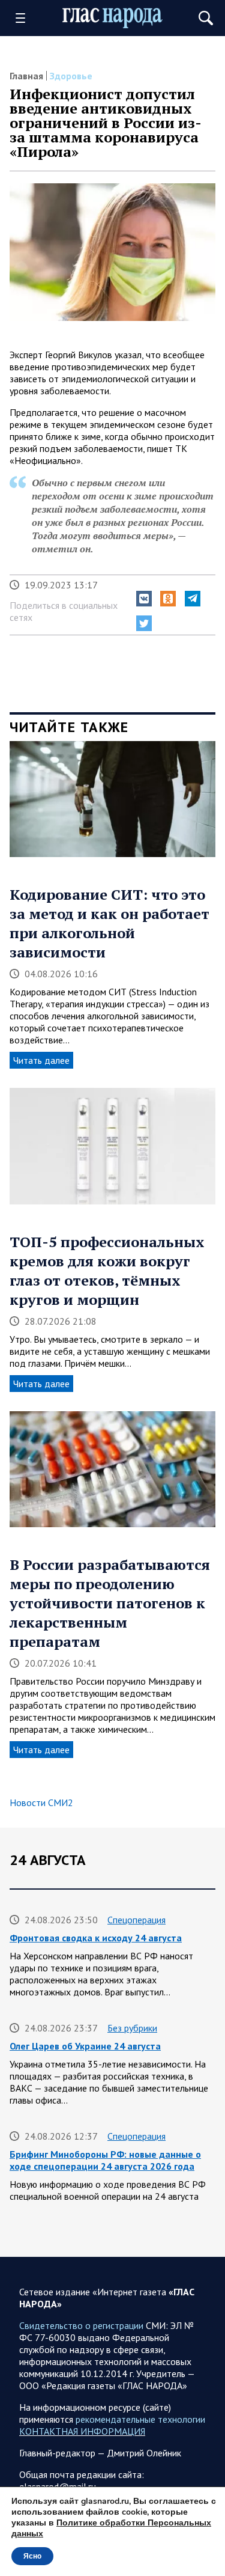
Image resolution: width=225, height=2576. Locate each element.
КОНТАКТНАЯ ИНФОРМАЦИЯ (82, 2431)
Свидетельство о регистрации (81, 2325)
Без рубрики (132, 2028)
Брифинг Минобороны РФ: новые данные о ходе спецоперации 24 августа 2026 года (105, 2160)
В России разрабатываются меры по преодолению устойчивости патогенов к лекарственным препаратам (110, 1603)
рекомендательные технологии (140, 2419)
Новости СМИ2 (41, 1802)
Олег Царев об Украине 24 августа (85, 2046)
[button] (144, 599)
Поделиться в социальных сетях (64, 611)
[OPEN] (25, 18)
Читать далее (41, 1060)
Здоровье (71, 76)
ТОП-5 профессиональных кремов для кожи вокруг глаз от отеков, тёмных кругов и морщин (107, 1271)
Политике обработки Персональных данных (111, 2528)
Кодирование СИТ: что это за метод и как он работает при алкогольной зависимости (109, 923)
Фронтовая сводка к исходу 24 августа (96, 1938)
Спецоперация (136, 1920)
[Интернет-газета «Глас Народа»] (113, 18)
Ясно (32, 2556)
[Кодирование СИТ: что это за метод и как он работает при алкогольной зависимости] (112, 803)
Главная (26, 76)
